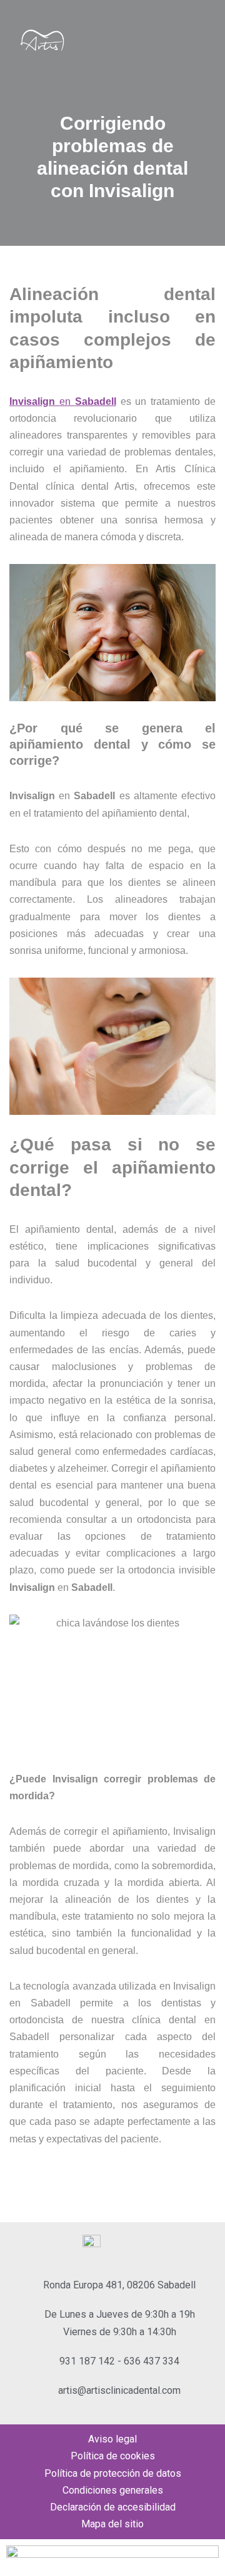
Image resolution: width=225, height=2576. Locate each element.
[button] (202, 41)
